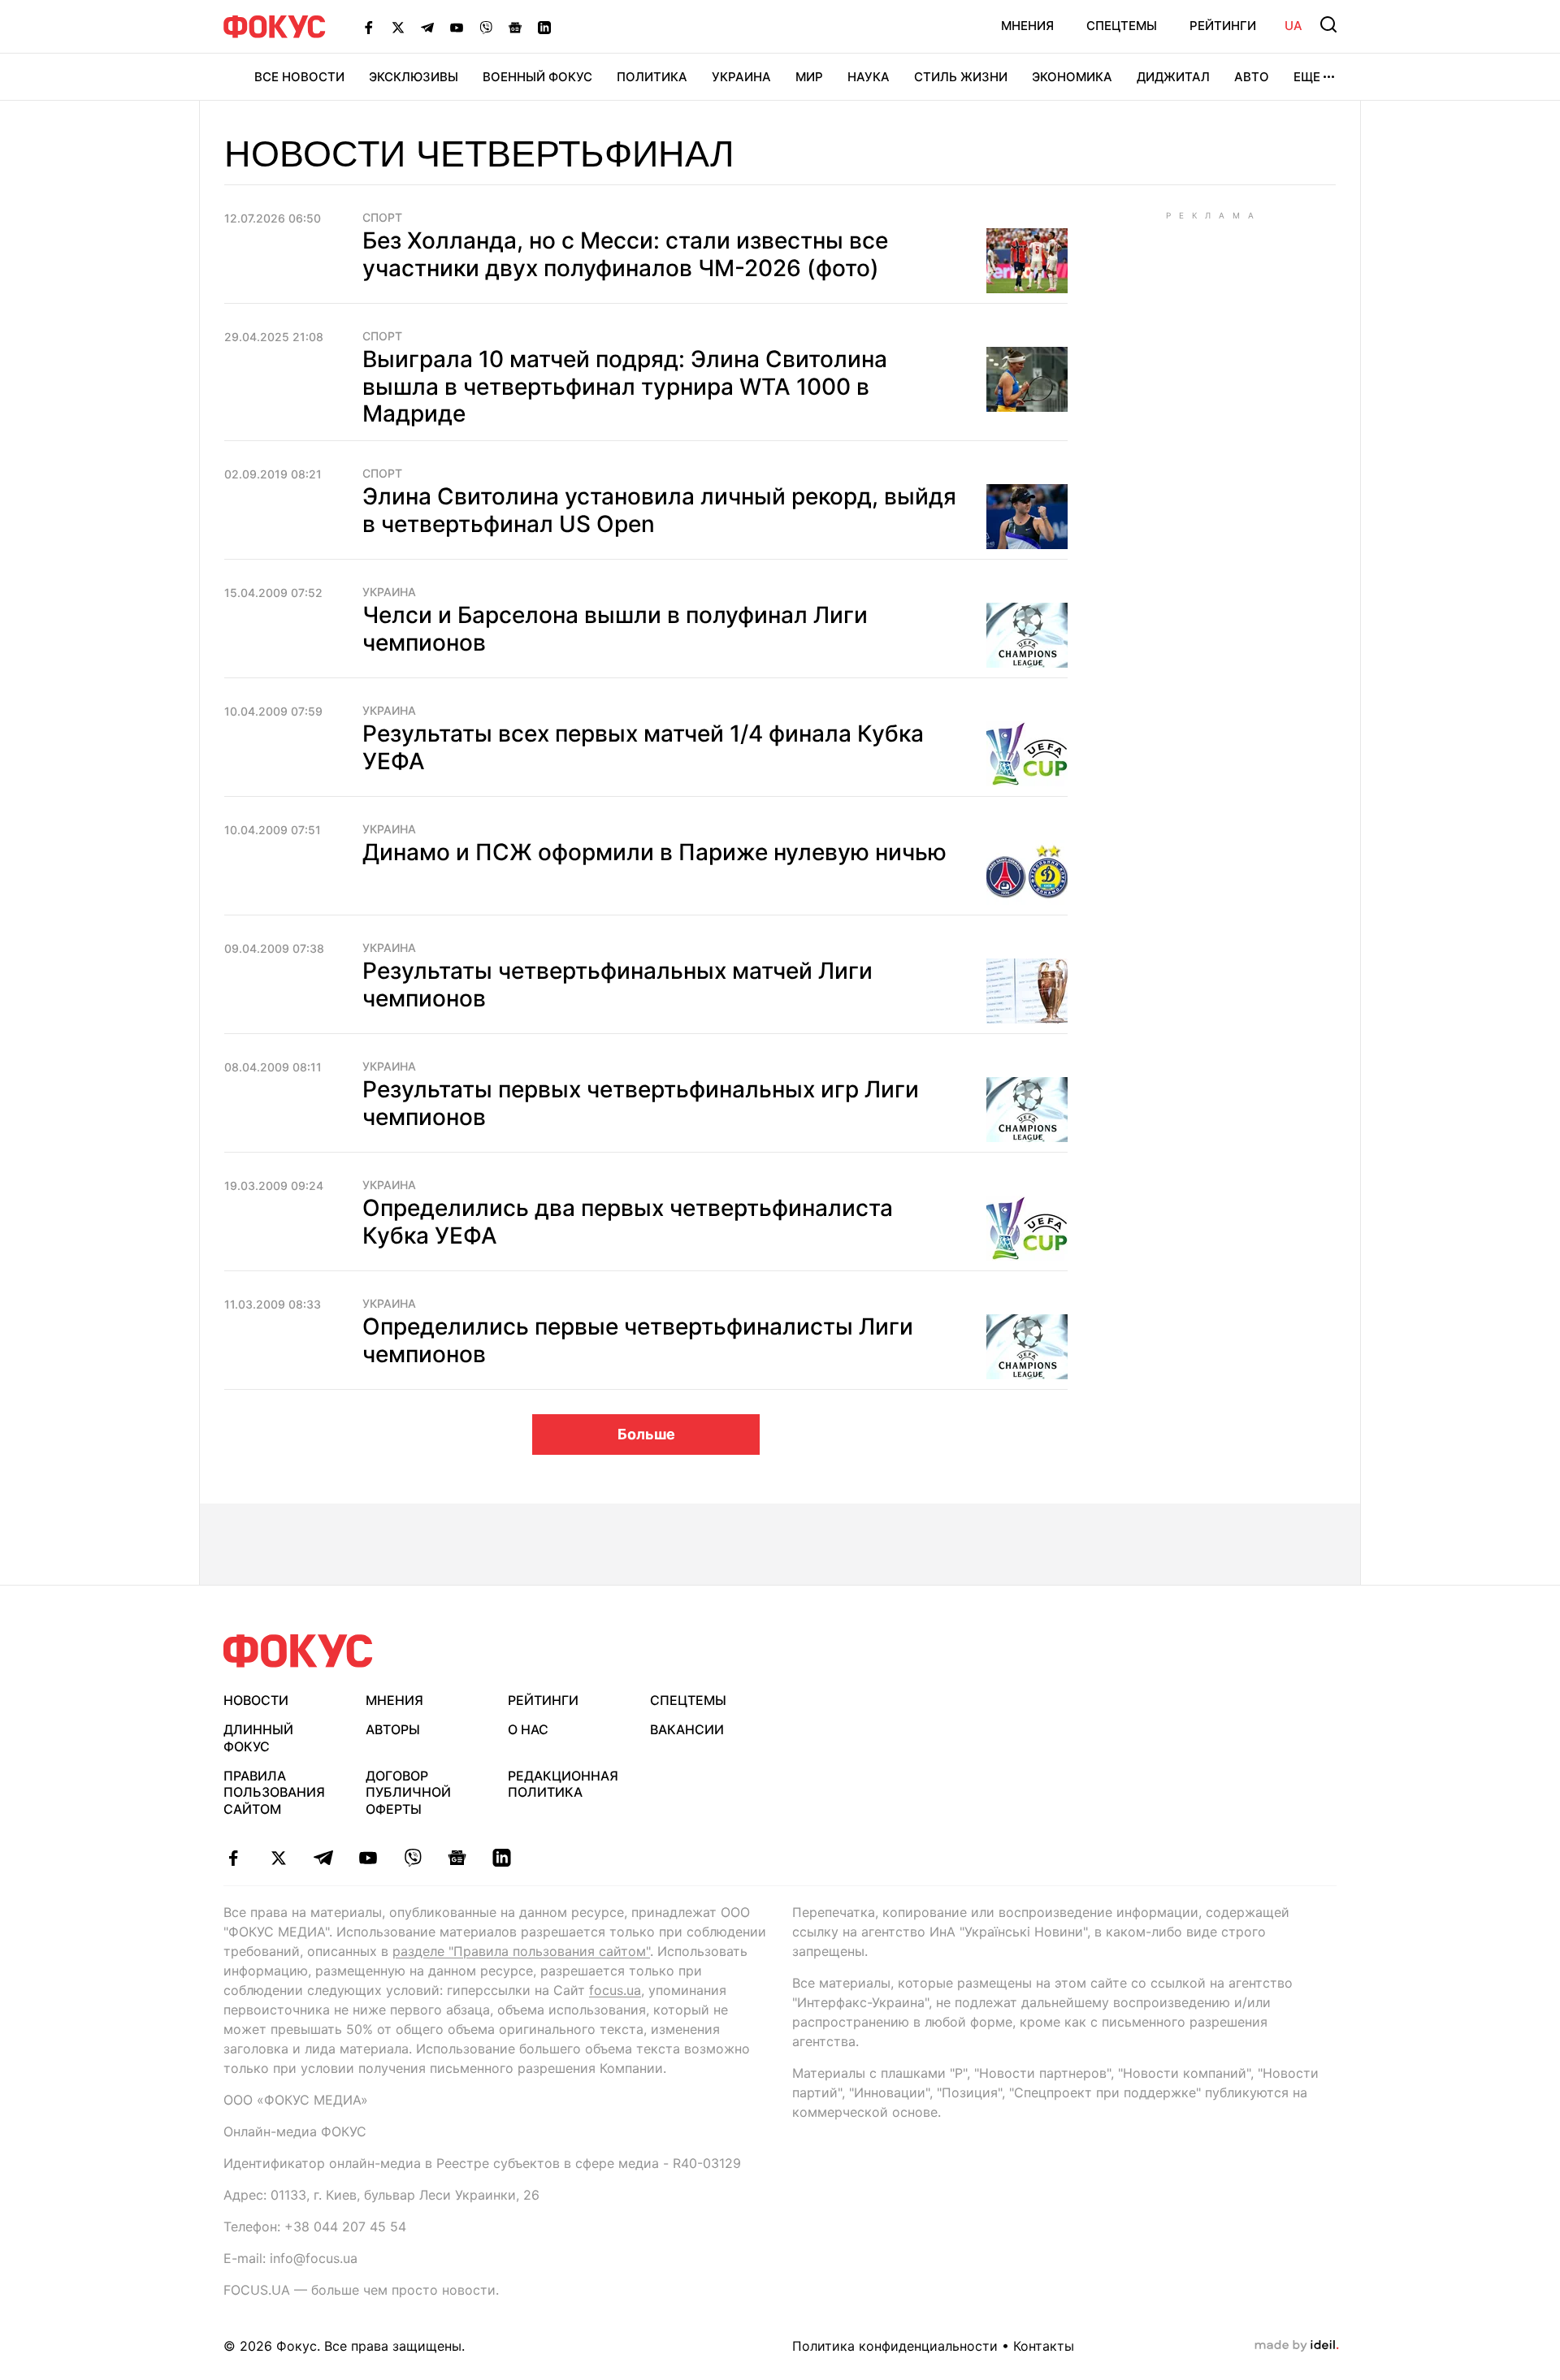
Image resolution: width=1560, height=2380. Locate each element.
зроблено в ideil (1297, 2346)
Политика (652, 77)
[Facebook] (369, 27)
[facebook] (234, 1858)
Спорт (382, 218)
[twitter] (278, 1858)
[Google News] (515, 27)
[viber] (412, 1858)
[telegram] (323, 1858)
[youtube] (368, 1858)
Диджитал (1173, 77)
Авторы (393, 1729)
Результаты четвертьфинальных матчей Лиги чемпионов (617, 984)
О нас (528, 1729)
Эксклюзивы (414, 77)
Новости (256, 1700)
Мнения (1027, 26)
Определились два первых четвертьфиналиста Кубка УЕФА (628, 1222)
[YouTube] (457, 27)
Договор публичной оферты (408, 1793)
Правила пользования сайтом (274, 1793)
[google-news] (457, 1858)
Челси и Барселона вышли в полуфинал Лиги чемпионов (615, 629)
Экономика (1072, 77)
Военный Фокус (537, 77)
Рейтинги (1223, 26)
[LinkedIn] (544, 27)
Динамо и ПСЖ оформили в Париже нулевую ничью (654, 852)
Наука (869, 77)
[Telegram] (427, 27)
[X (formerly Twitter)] (398, 27)
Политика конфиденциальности (895, 2346)
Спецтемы (1122, 26)
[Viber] (486, 27)
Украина (741, 77)
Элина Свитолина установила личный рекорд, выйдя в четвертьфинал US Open (659, 510)
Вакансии (687, 1729)
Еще (1307, 77)
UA (1293, 26)
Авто (1252, 77)
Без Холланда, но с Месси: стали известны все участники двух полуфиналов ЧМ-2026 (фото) (625, 254)
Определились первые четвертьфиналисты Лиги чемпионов (638, 1340)
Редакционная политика (563, 1784)
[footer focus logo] (298, 1651)
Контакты (1044, 2346)
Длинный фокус (258, 1738)
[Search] (1328, 24)
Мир (809, 77)
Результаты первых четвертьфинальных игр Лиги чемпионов (641, 1103)
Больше (646, 1434)
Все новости (299, 77)
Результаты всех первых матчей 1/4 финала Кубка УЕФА (643, 747)
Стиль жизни (961, 77)
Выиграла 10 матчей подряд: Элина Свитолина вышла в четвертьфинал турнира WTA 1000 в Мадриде (625, 386)
